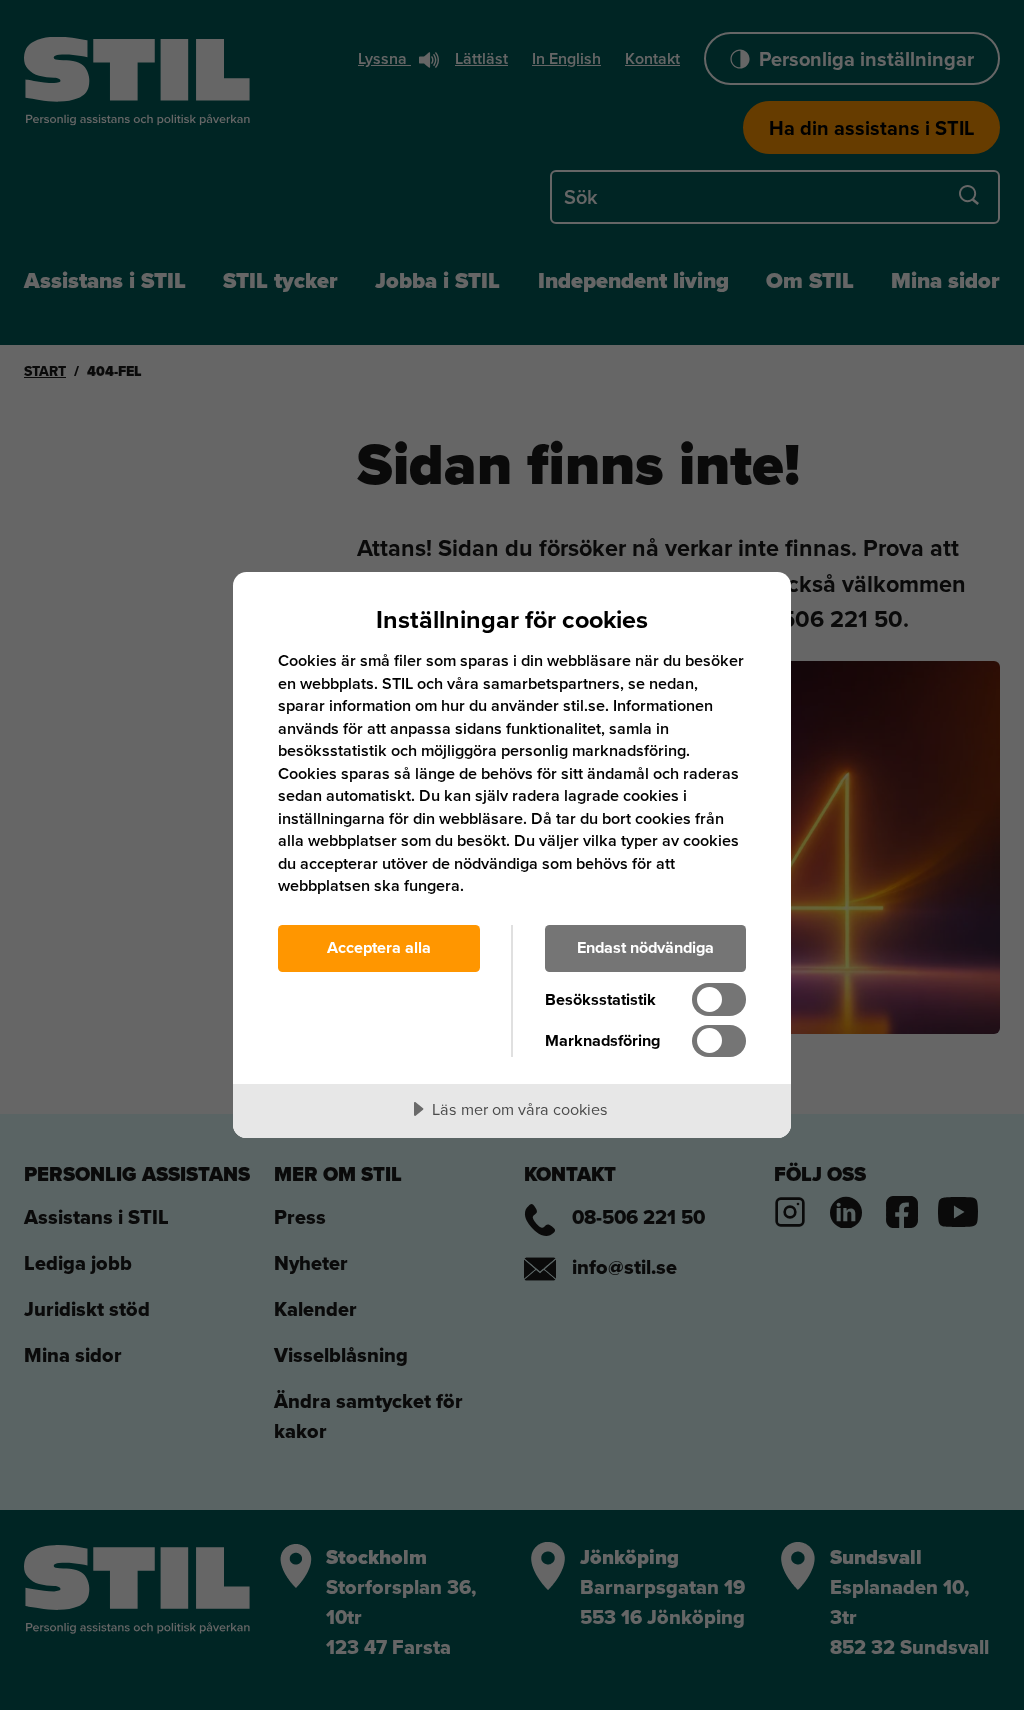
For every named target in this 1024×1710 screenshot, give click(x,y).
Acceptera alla (379, 947)
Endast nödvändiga (645, 947)
